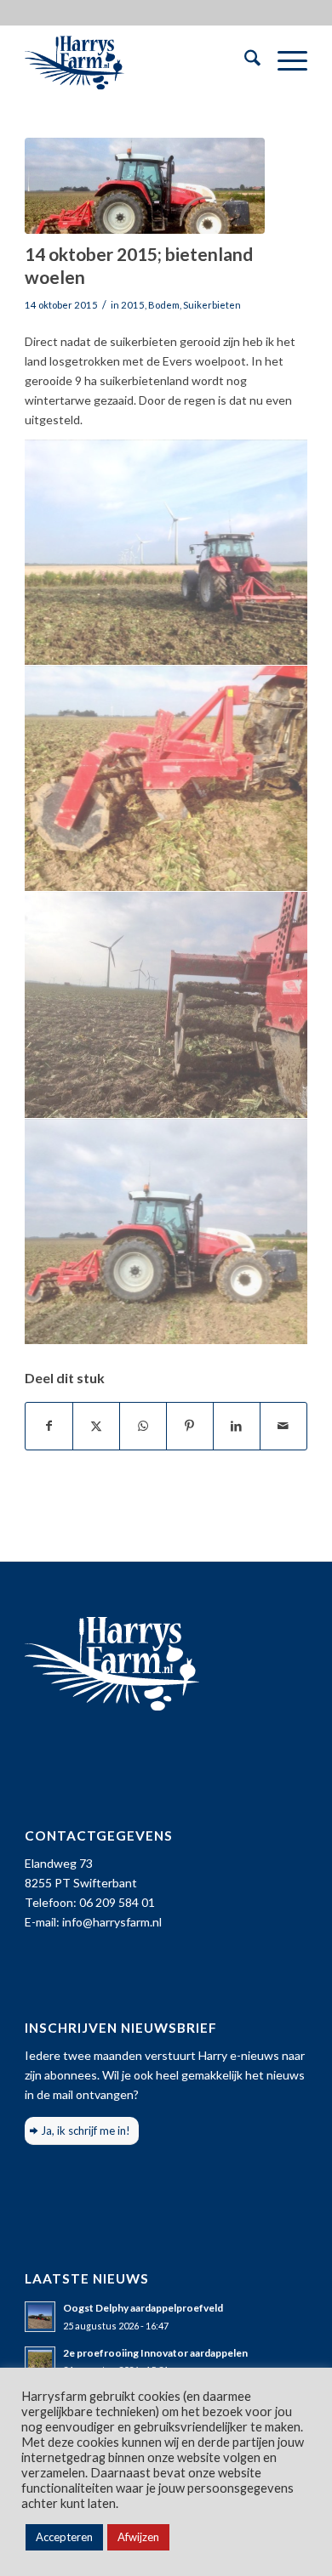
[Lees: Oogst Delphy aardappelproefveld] (40, 2317)
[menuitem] (244, 60)
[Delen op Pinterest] (190, 1426)
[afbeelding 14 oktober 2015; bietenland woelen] (166, 553)
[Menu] (284, 60)
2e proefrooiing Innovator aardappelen (155, 2353)
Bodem (164, 305)
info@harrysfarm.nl (112, 1922)
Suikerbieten (212, 305)
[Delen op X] (96, 1426)
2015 (133, 305)
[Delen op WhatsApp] (143, 1426)
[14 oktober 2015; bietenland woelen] (145, 186)
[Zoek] (244, 60)
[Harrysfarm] (137, 60)
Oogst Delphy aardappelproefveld (143, 2308)
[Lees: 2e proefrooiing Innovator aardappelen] (40, 2362)
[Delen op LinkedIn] (237, 1426)
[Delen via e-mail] (283, 1426)
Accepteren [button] (64, 2537)
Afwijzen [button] (138, 2537)
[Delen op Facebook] (49, 1426)
